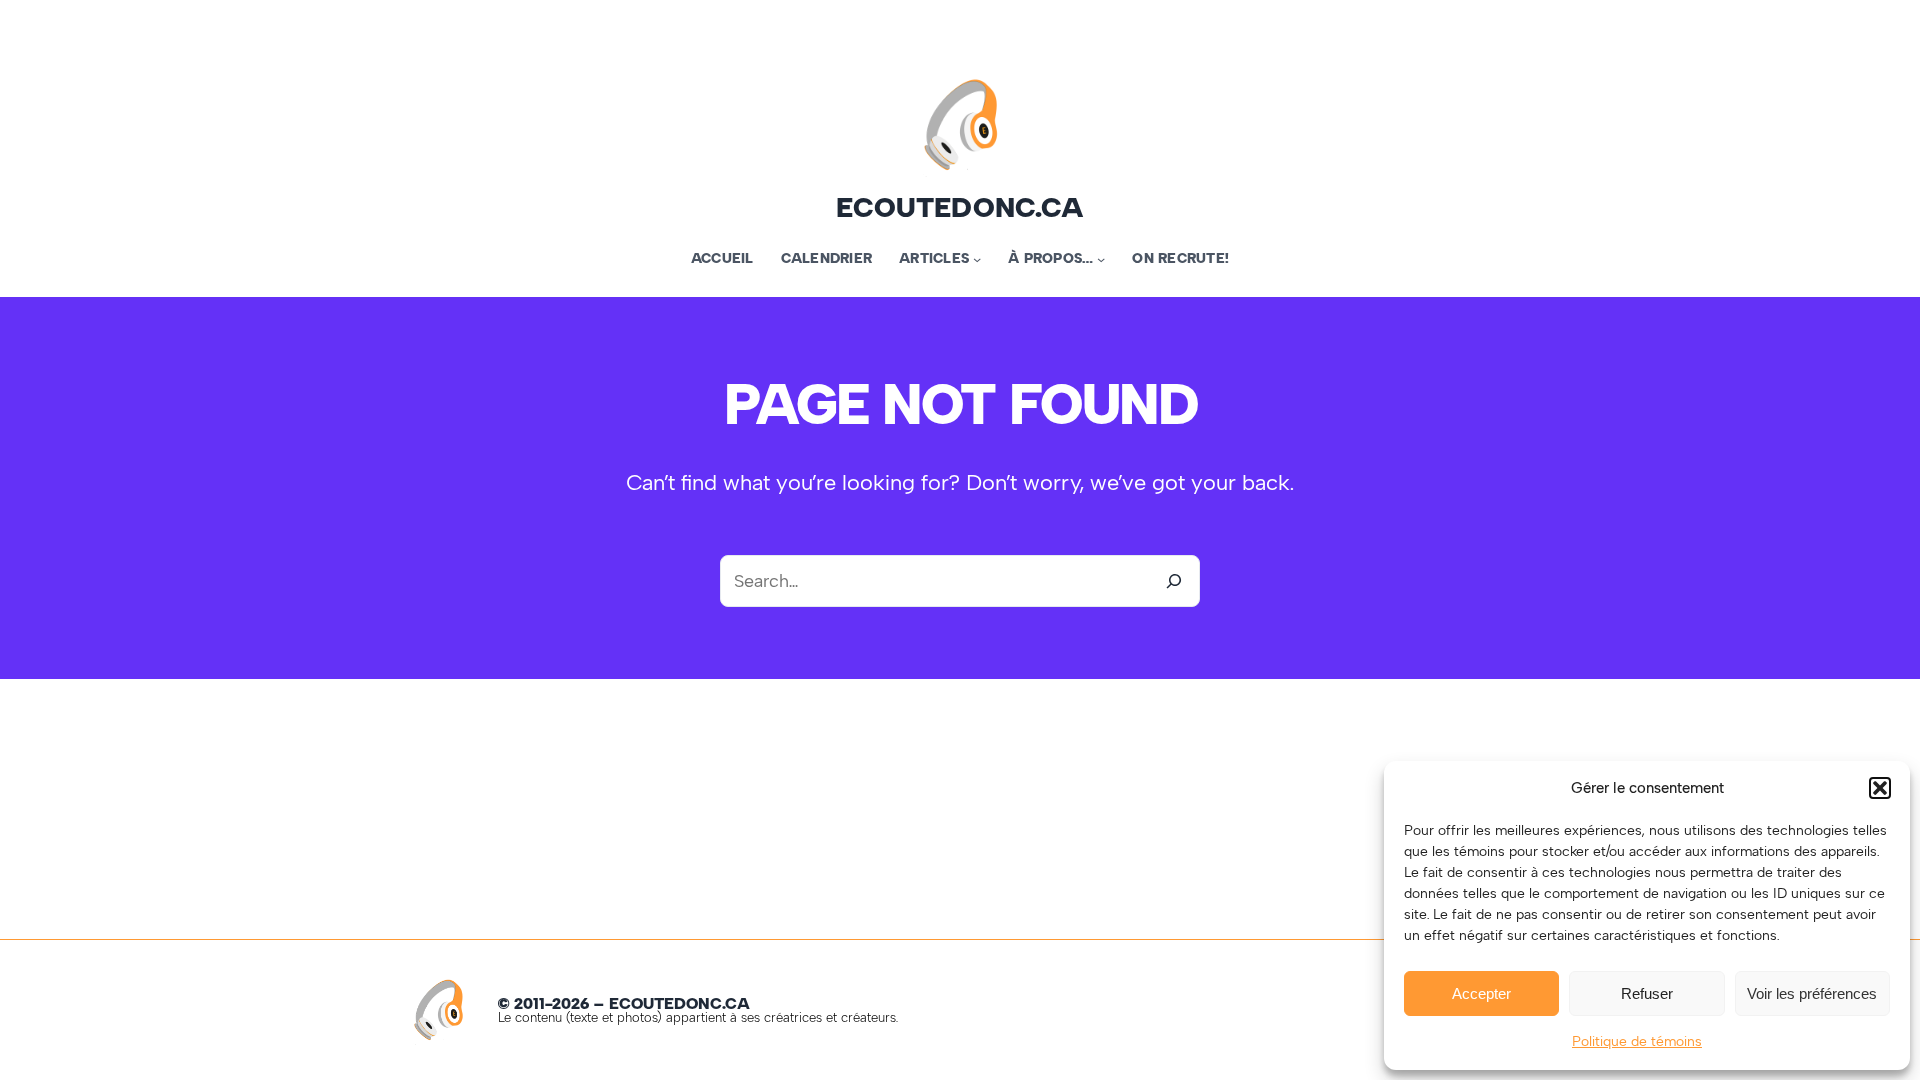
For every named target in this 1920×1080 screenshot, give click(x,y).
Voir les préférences (1812, 993)
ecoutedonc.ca (960, 207)
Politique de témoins (1637, 1041)
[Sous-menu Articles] (977, 259)
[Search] (1174, 581)
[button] (1880, 788)
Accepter (1481, 993)
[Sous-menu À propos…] (1101, 259)
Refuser (1647, 993)
